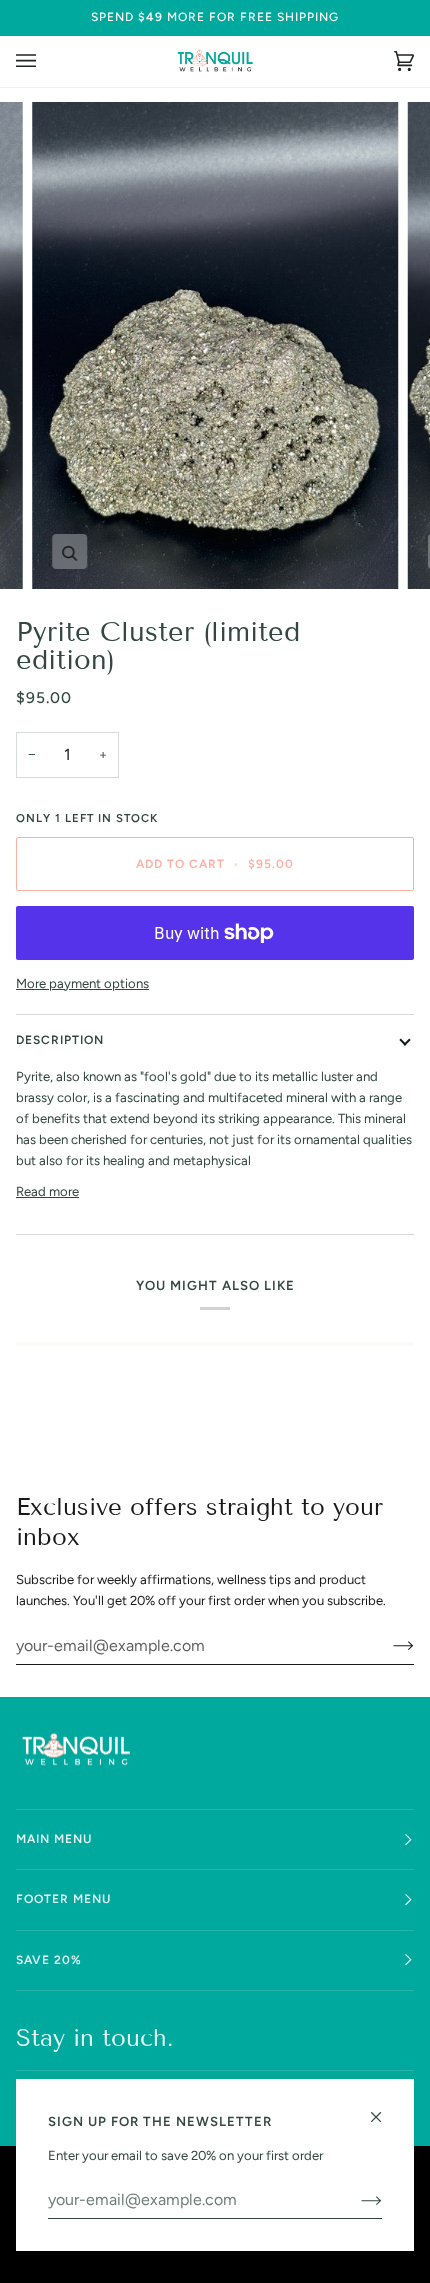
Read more (47, 1191)
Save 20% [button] (49, 1960)
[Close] (384, 2108)
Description (60, 1040)
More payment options (82, 983)
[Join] (387, 1645)
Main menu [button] (54, 1839)
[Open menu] (46, 61)
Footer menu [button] (63, 1899)
